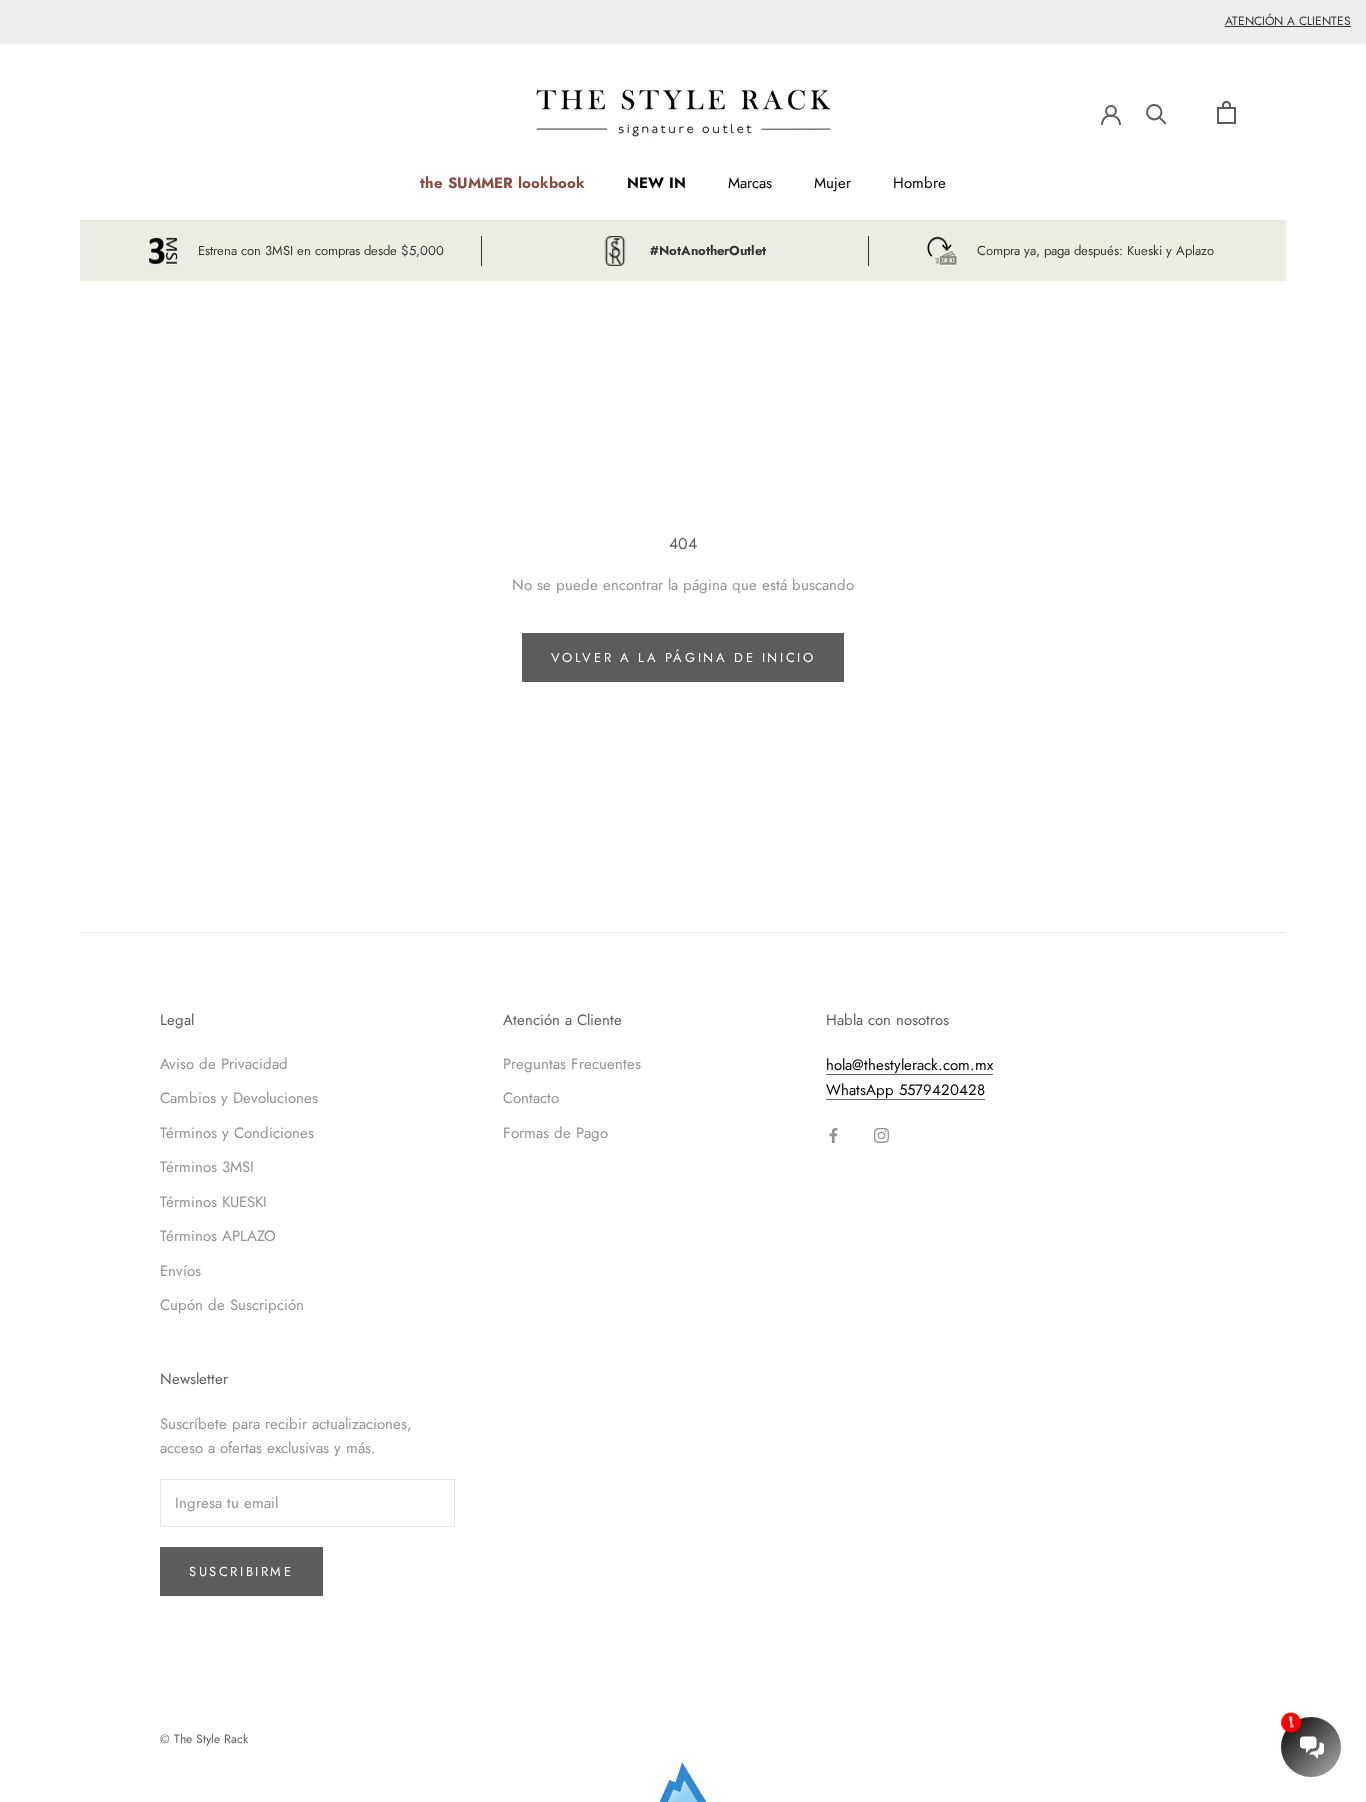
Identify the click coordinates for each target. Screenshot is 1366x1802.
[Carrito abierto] (1226, 112)
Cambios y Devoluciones (239, 1098)
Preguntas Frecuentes (572, 1064)
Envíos (180, 1271)
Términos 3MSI (207, 1167)
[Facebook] (833, 1134)
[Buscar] (1156, 112)
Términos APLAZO (218, 1236)
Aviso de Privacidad (224, 1064)
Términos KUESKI (213, 1202)
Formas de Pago (555, 1133)
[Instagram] (881, 1134)
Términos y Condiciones (237, 1133)
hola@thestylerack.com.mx (909, 1065)
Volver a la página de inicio (683, 657)
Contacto (531, 1098)
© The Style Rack (204, 1739)
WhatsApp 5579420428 (905, 1090)
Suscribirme (241, 1571)
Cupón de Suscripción (232, 1305)
